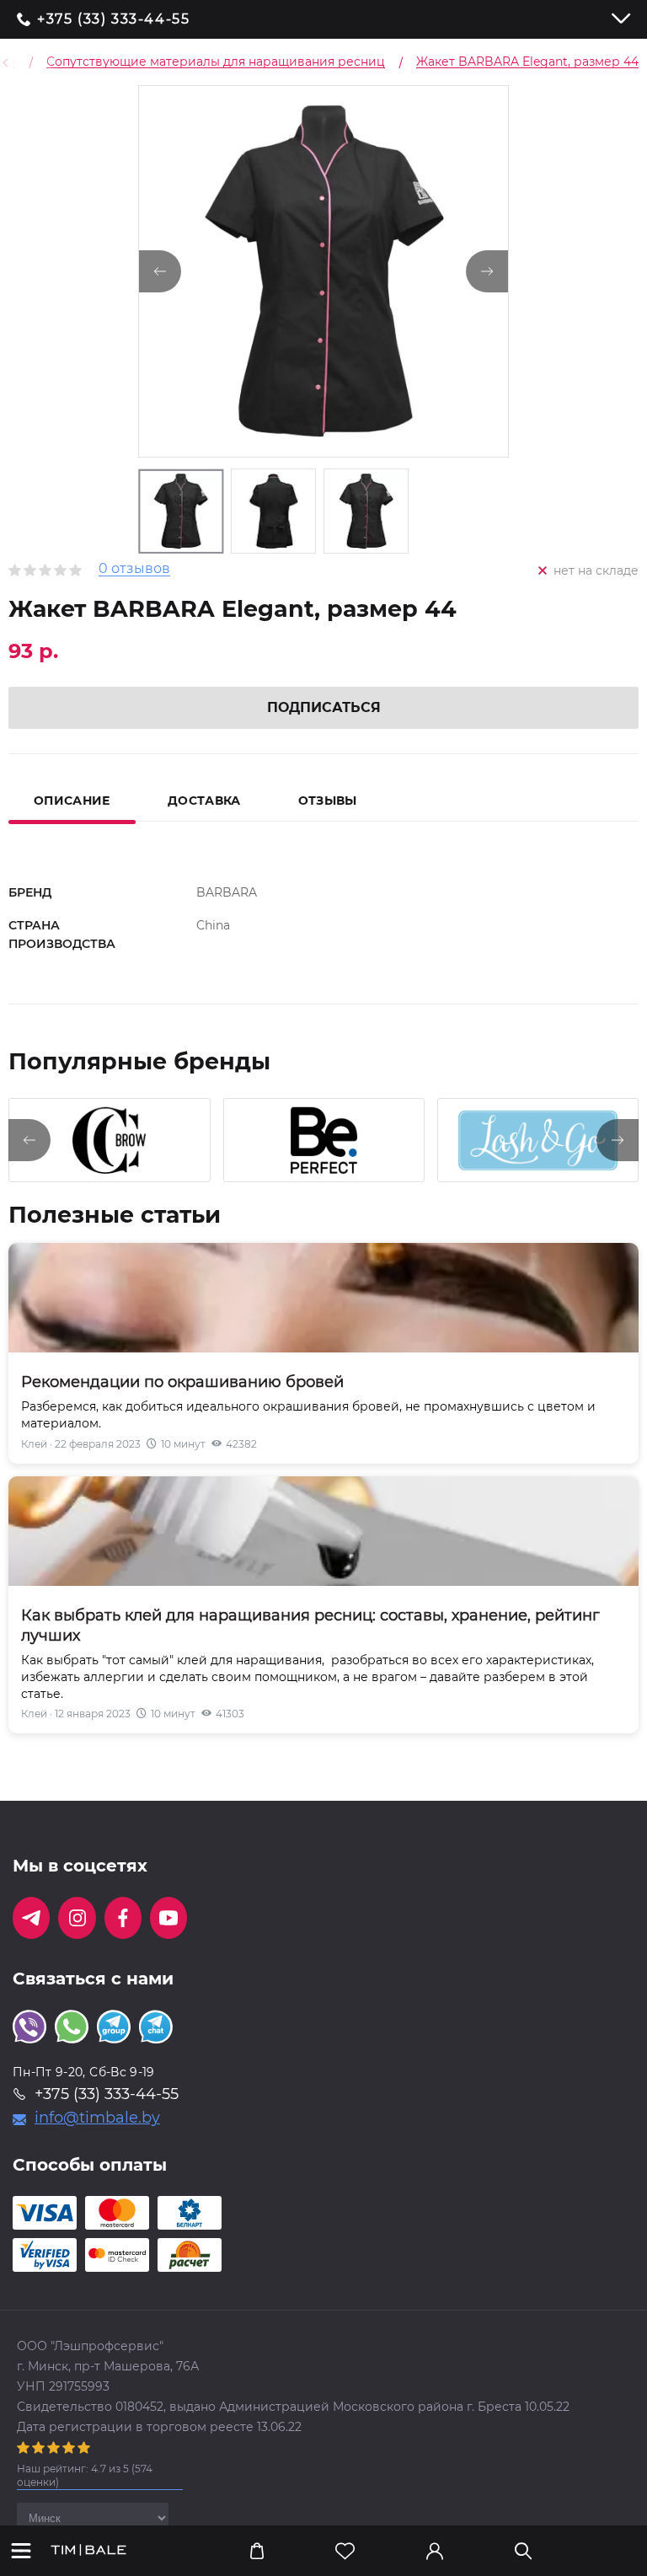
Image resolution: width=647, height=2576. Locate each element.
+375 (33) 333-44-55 (113, 19)
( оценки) (85, 2475)
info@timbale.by (97, 2118)
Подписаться (324, 707)
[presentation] (29, 1140)
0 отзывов (134, 569)
